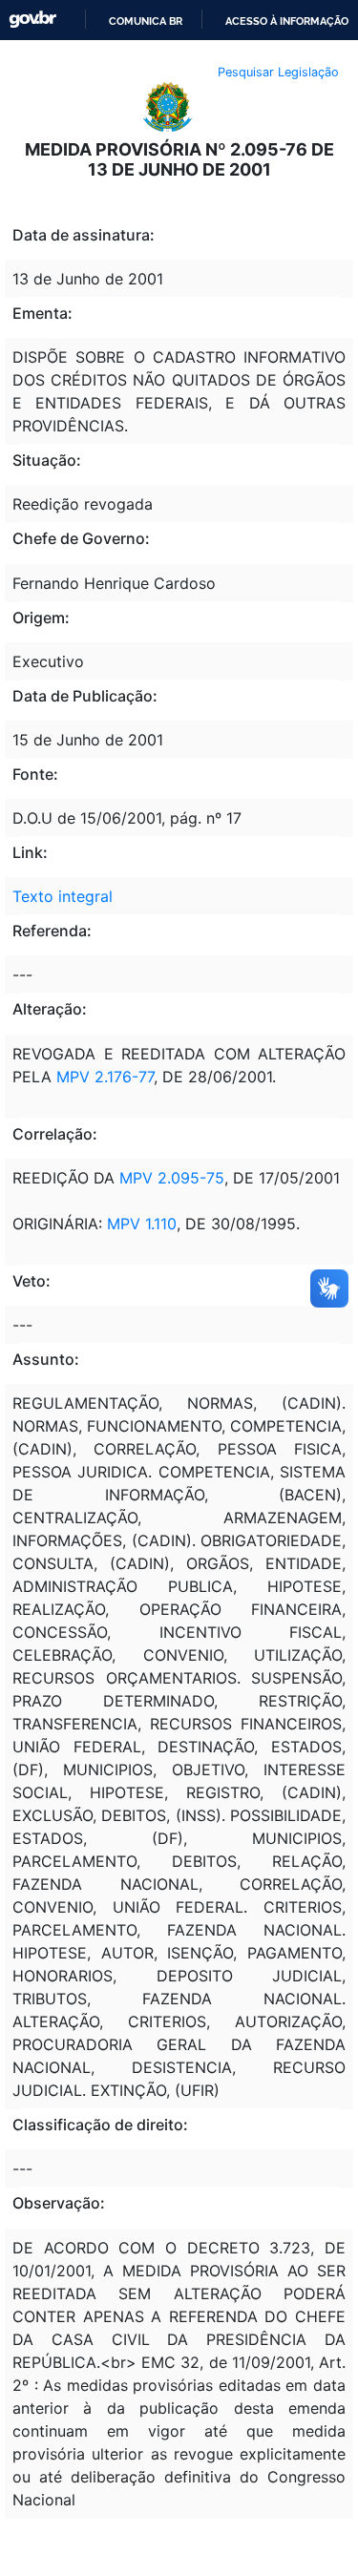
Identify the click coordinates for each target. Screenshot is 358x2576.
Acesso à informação (287, 21)
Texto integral (63, 896)
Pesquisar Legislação (278, 72)
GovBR (32, 20)
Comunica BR (146, 21)
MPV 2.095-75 (169, 1178)
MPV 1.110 (142, 1224)
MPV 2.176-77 (105, 1077)
